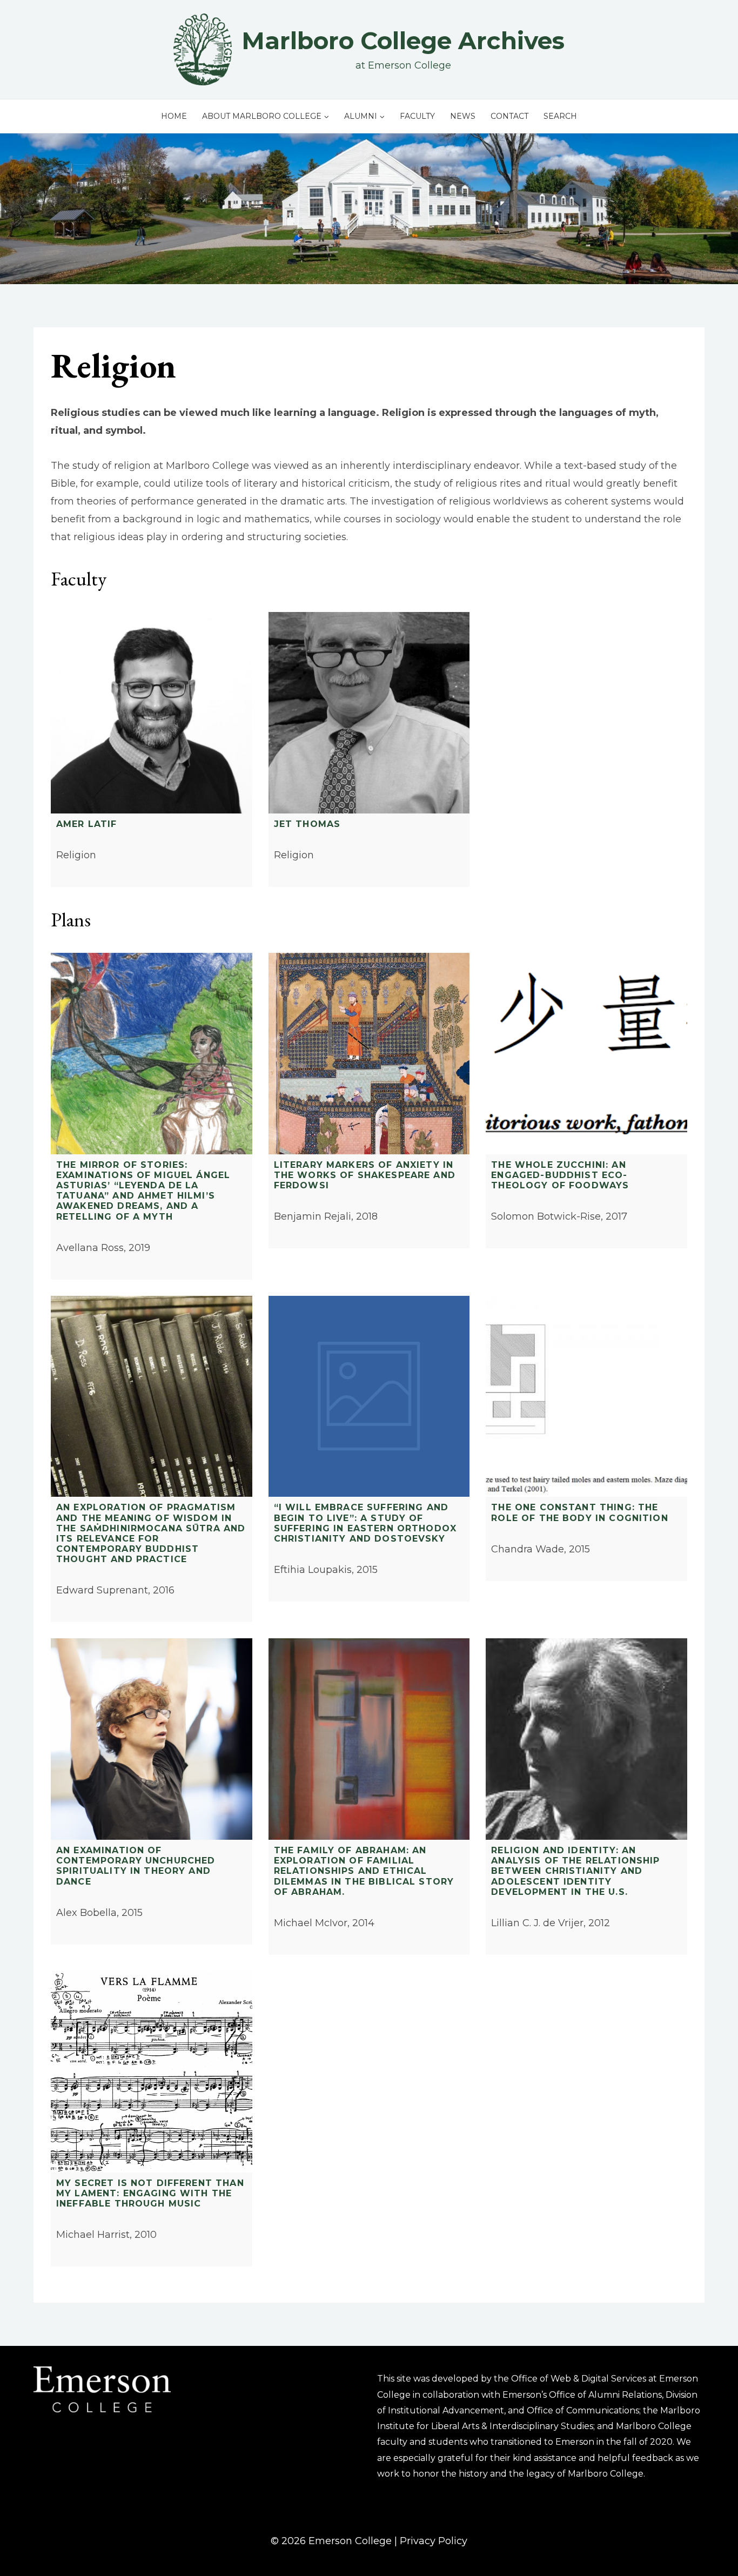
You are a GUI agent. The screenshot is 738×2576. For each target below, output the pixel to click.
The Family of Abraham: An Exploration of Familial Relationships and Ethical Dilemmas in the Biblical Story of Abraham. (364, 1871)
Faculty (417, 116)
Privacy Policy (434, 2541)
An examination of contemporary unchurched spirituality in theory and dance (136, 1866)
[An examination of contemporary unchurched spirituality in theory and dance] (152, 1739)
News (463, 116)
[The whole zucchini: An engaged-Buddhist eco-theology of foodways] (586, 1054)
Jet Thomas (307, 824)
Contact (509, 116)
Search (560, 116)
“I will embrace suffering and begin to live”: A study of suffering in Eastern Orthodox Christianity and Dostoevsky (365, 1523)
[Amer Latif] (152, 713)
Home (174, 116)
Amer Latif (87, 824)
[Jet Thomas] (369, 713)
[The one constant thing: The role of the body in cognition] (586, 1397)
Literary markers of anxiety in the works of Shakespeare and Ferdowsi (365, 1175)
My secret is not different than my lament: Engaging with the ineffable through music (150, 2193)
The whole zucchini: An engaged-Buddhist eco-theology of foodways (560, 1175)
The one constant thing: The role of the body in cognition (579, 1512)
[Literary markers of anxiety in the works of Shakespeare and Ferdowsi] (369, 1054)
